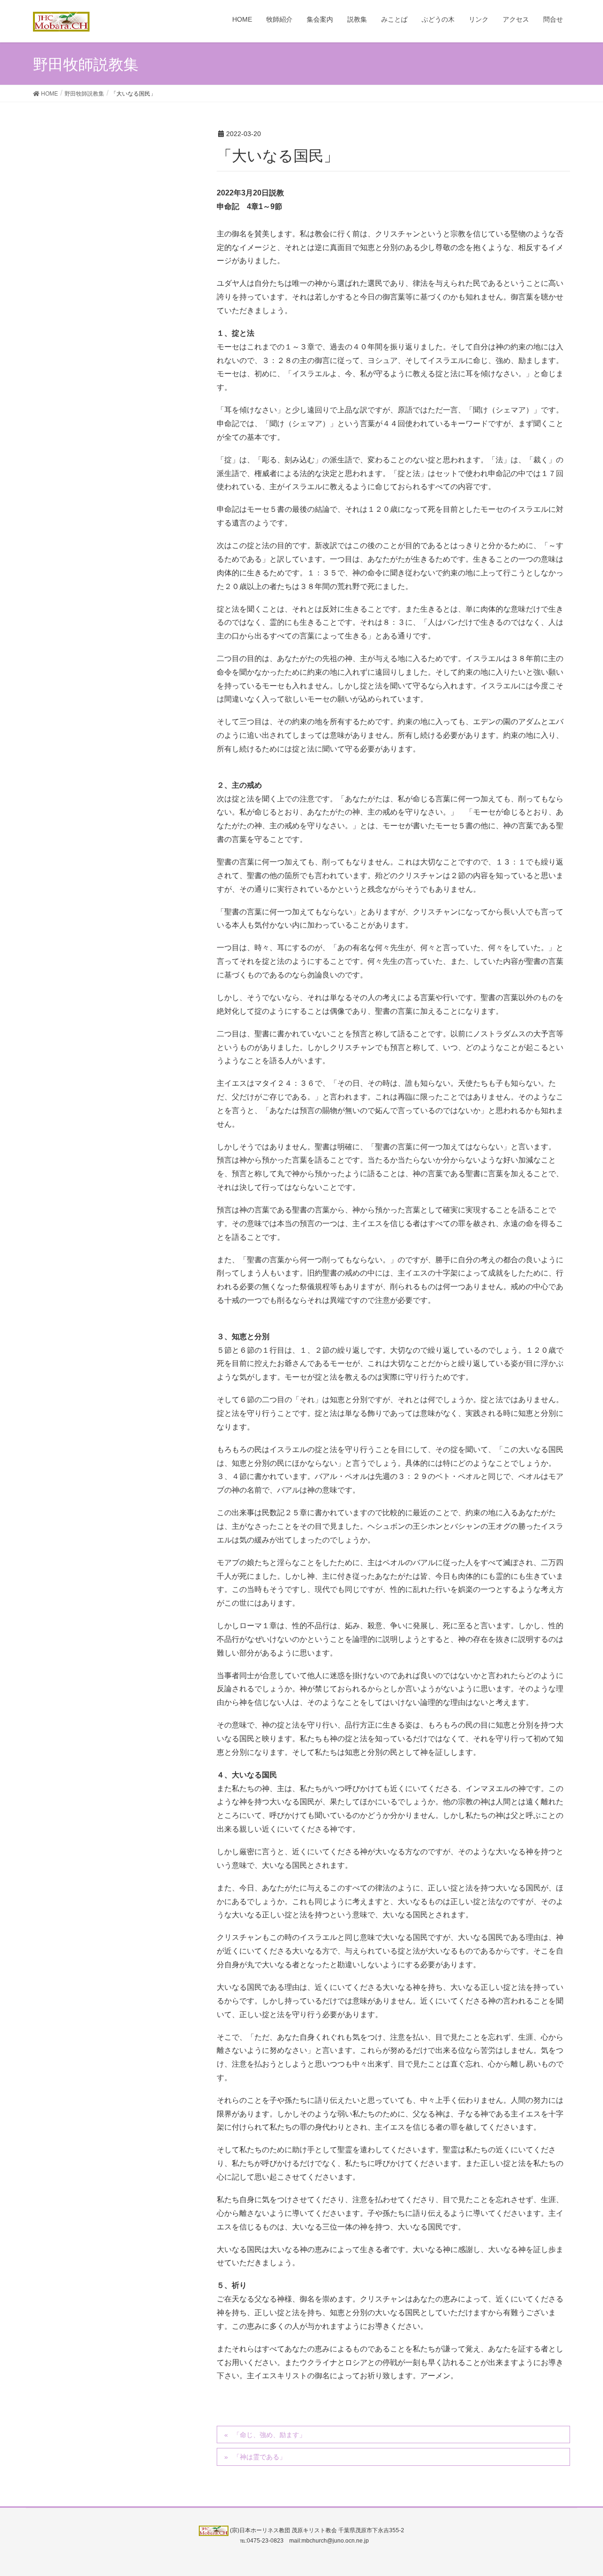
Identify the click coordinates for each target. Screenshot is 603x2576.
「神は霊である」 (260, 2457)
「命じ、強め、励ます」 (269, 2435)
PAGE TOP (580, 2490)
